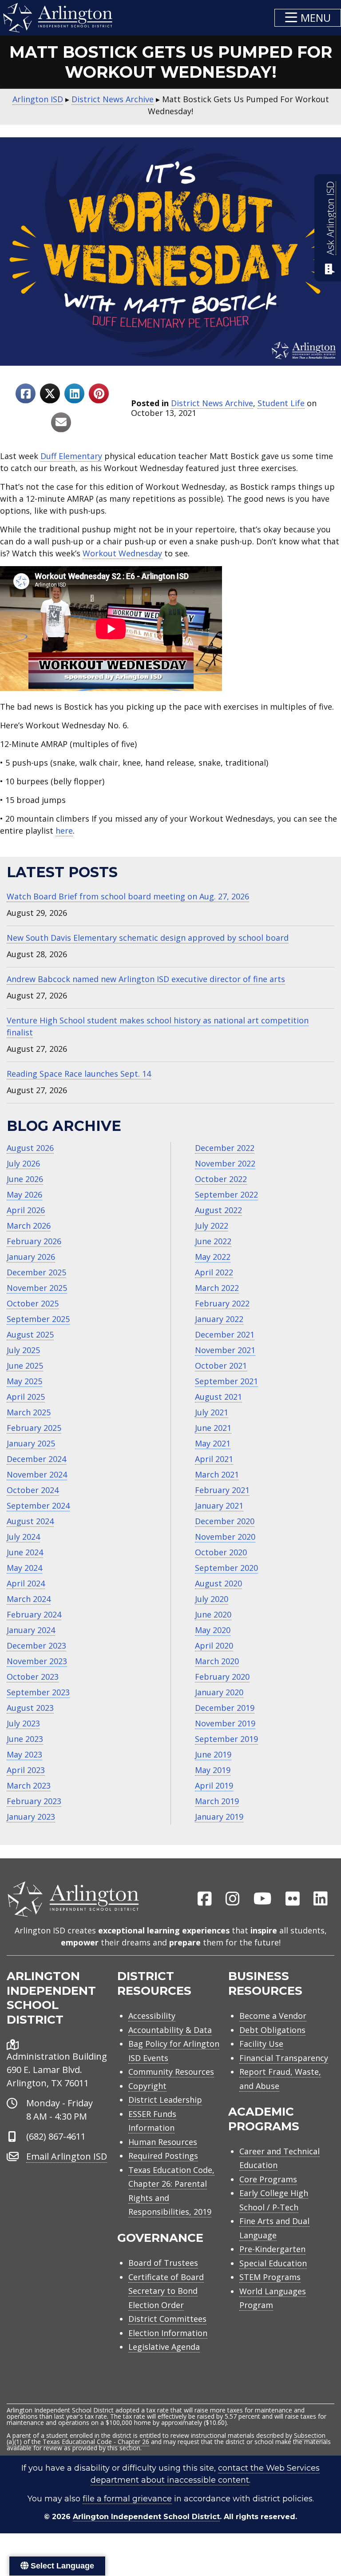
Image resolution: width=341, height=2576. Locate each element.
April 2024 (26, 1583)
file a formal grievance (127, 2499)
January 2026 (31, 1257)
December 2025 (36, 1272)
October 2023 (33, 1677)
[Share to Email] (61, 422)
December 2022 (225, 1148)
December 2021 (225, 1334)
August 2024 (30, 1521)
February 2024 (34, 1614)
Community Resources (171, 2072)
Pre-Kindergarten (272, 2249)
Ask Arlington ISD (330, 218)
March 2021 (217, 1474)
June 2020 (213, 1614)
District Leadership (165, 2100)
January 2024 (31, 1630)
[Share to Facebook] (26, 393)
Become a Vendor (273, 2016)
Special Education (273, 2263)
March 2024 (29, 1599)
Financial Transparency (284, 2058)
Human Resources (163, 2142)
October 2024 (33, 1490)
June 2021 (213, 1428)
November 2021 (225, 1350)
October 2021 (221, 1366)
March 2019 (217, 1801)
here (64, 831)
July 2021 (212, 1412)
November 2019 (225, 1723)
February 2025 (34, 1428)
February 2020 (222, 1677)
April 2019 (214, 1785)
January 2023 (31, 1817)
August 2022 (218, 1210)
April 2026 (26, 1210)
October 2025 (33, 1303)
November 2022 (225, 1163)
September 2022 (226, 1194)
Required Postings (163, 2156)
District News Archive (212, 403)
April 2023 (26, 1770)
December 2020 (225, 1521)
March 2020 (217, 1661)
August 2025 (30, 1334)
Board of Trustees (163, 2263)
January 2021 (219, 1506)
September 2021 (226, 1381)
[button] (308, 18)
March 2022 (217, 1288)
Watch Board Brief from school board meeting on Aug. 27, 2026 (128, 896)
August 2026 (30, 1148)
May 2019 (213, 1770)
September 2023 (38, 1692)
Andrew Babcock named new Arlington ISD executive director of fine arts (146, 979)
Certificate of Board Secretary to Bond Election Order (166, 2291)
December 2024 (36, 1459)
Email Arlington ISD (67, 2156)
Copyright (147, 2086)
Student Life (281, 403)
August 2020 (218, 1583)
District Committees (167, 2319)
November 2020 (225, 1537)
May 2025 (24, 1381)
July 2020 (212, 1599)
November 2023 (37, 1661)
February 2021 (222, 1490)
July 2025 (23, 1350)
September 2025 (38, 1319)
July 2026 (23, 1163)
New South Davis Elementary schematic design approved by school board (148, 938)
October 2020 (221, 1552)
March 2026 (29, 1226)
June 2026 (25, 1179)
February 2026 (34, 1241)
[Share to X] (50, 393)
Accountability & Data (170, 2030)
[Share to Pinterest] (99, 393)
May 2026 (24, 1194)
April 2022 (214, 1272)
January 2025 (31, 1443)
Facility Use (261, 2044)
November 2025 (37, 1288)
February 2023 (34, 1801)
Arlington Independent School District (146, 2517)
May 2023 (24, 1754)
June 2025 (25, 1366)
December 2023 (36, 1645)
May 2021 (213, 1443)
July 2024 (23, 1537)
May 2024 (24, 1568)
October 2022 (221, 1179)
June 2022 (213, 1241)
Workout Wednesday (122, 553)
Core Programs (268, 2179)
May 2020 (213, 1630)
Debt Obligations (272, 2030)
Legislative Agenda (164, 2347)
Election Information (168, 2333)
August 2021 (218, 1397)
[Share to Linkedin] (74, 393)
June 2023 (25, 1739)
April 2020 (214, 1645)
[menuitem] (205, 1899)
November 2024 (37, 1474)
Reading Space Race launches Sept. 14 (79, 1074)
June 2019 (213, 1754)
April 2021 (214, 1459)
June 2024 (25, 1552)
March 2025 (29, 1412)
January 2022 (219, 1319)
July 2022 (212, 1226)
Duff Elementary (71, 456)
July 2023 (23, 1723)
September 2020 (226, 1568)
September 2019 (226, 1739)
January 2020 (219, 1692)
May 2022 (213, 1257)
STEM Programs (270, 2277)
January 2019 (219, 1817)
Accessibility (152, 2016)
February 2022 (222, 1303)
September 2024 (38, 1506)
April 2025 (26, 1397)
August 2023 (30, 1708)
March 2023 (29, 1785)
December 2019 (225, 1708)
